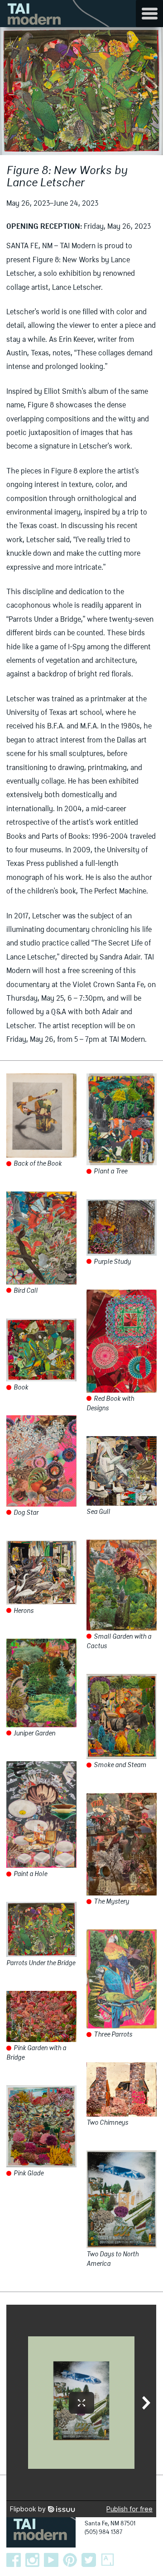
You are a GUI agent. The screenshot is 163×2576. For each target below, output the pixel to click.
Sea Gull (98, 1512)
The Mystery (111, 1902)
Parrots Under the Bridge (41, 1963)
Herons (23, 1611)
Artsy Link (108, 2560)
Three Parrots (112, 2035)
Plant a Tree (110, 1172)
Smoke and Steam (119, 1765)
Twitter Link (89, 2560)
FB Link (14, 2560)
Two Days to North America (113, 2259)
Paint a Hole (30, 1874)
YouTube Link (51, 2560)
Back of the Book (37, 1164)
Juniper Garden (34, 1734)
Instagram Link (33, 2560)
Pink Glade (28, 2174)
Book (20, 1388)
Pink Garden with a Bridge (36, 2053)
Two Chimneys (107, 2123)
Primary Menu (149, 14)
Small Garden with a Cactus (119, 1642)
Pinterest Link (70, 2560)
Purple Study (112, 1262)
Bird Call (25, 1291)
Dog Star (25, 1513)
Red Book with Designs (110, 1404)
